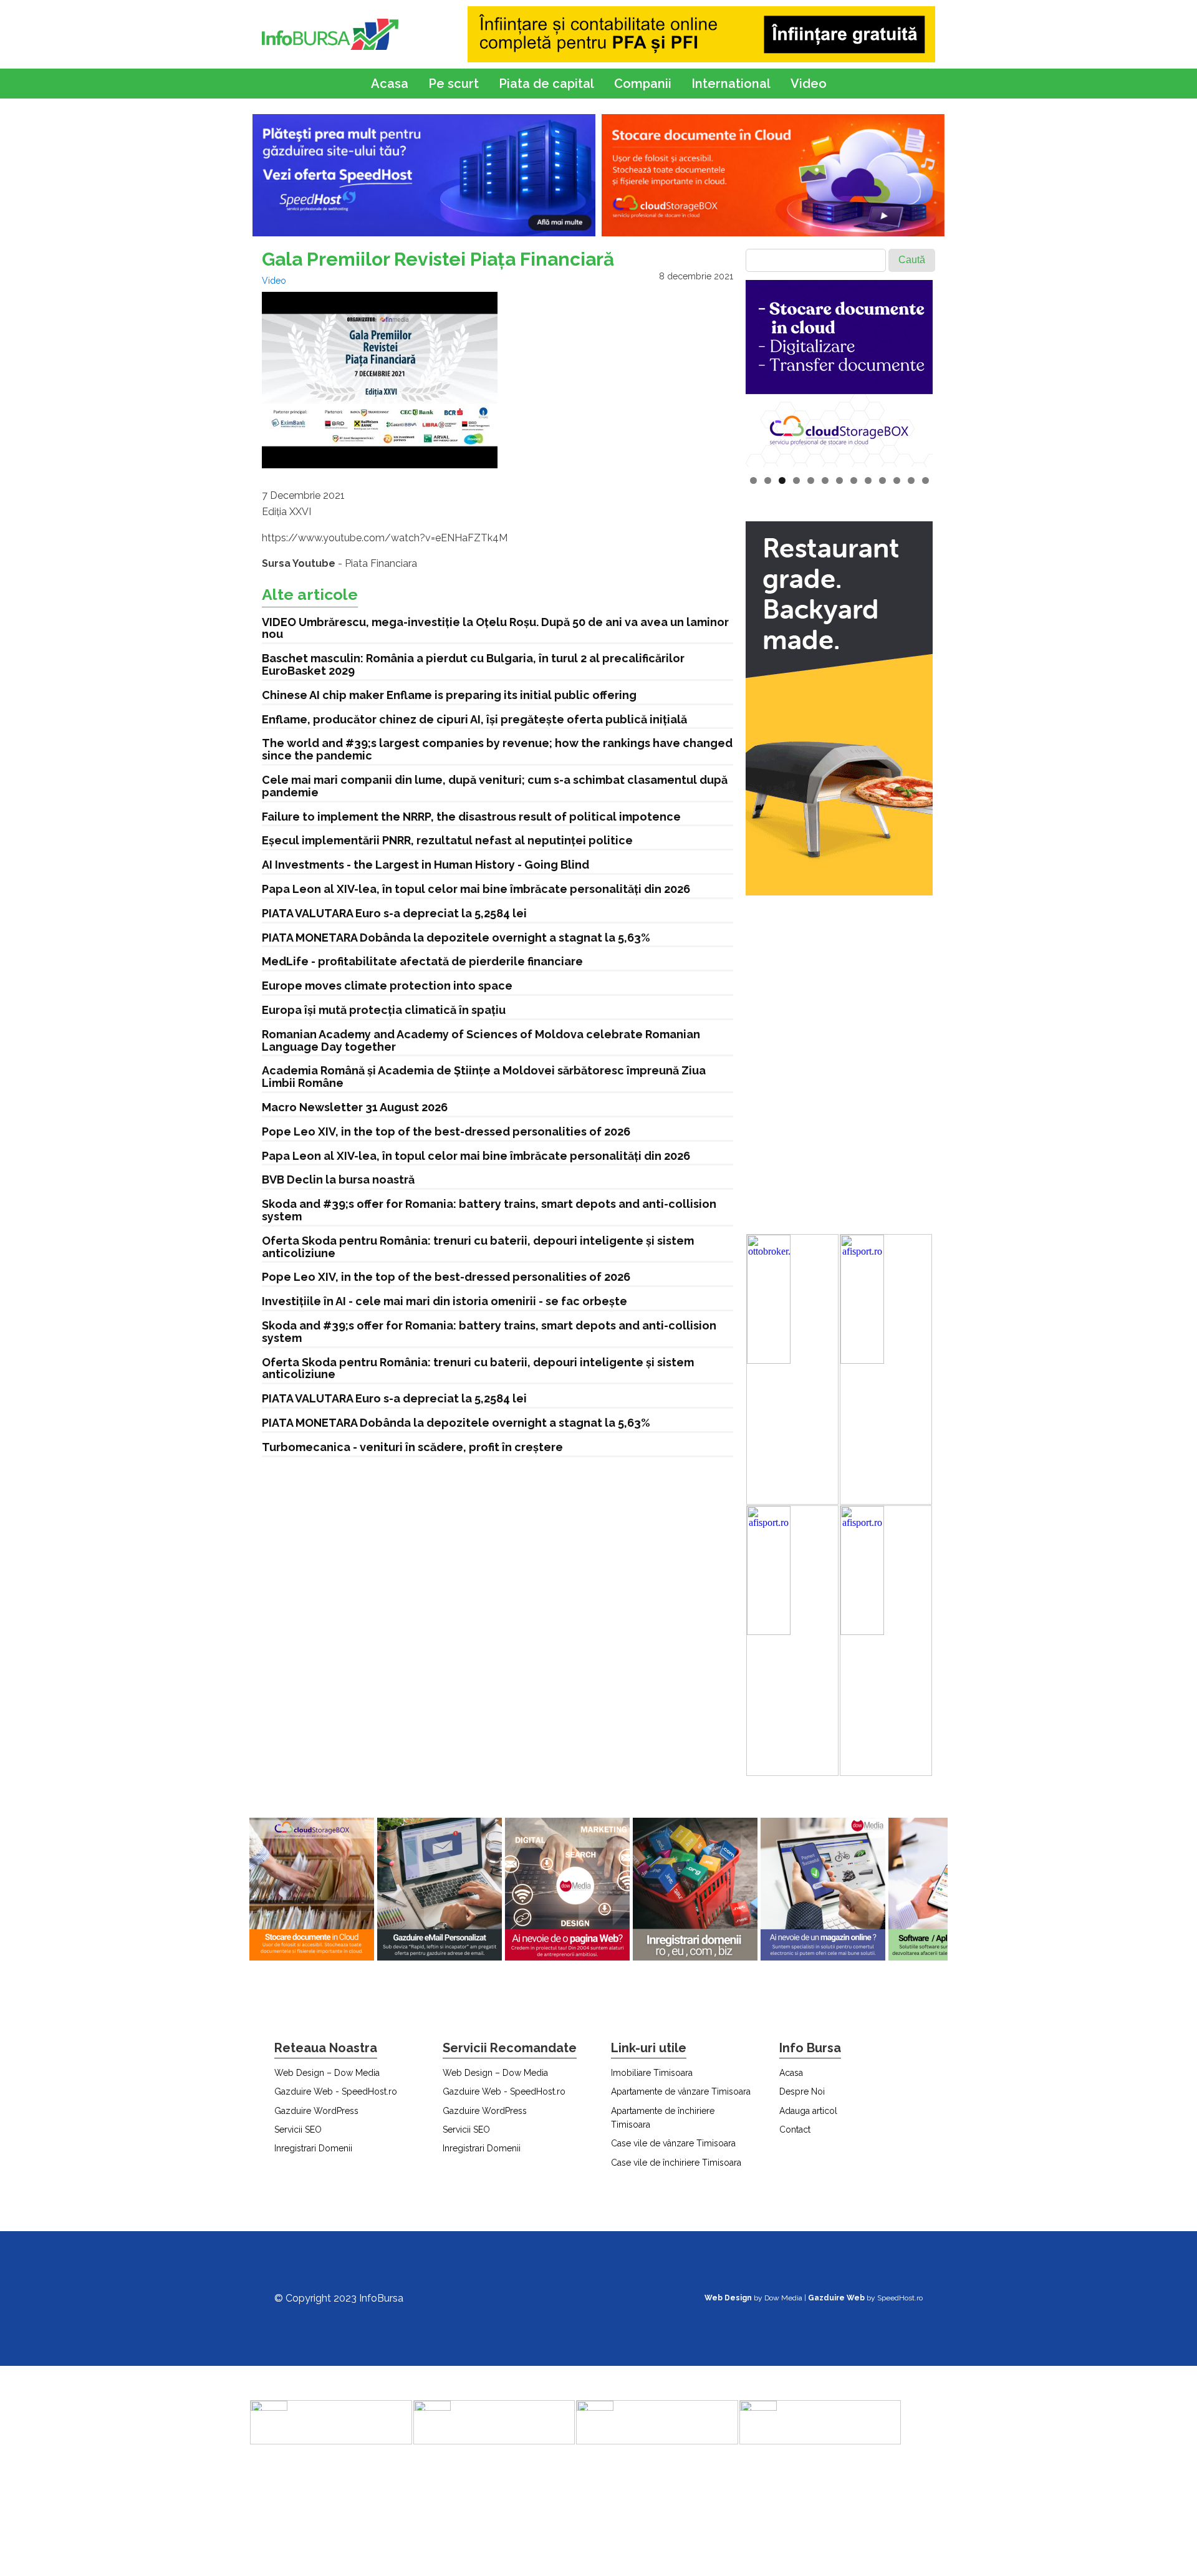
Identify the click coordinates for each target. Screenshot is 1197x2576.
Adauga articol (808, 2111)
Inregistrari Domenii (313, 2148)
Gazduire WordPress (316, 2111)
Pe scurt (454, 84)
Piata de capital (546, 84)
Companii (643, 84)
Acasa (390, 84)
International (731, 84)
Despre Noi (802, 2091)
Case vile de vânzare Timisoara (673, 2143)
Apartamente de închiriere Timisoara (663, 2118)
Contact (795, 2130)
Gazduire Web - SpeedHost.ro (336, 2091)
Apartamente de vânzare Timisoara (681, 2091)
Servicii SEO (298, 2130)
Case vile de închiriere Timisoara (676, 2163)
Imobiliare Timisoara (652, 2073)
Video (809, 84)
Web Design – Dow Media (327, 2073)
